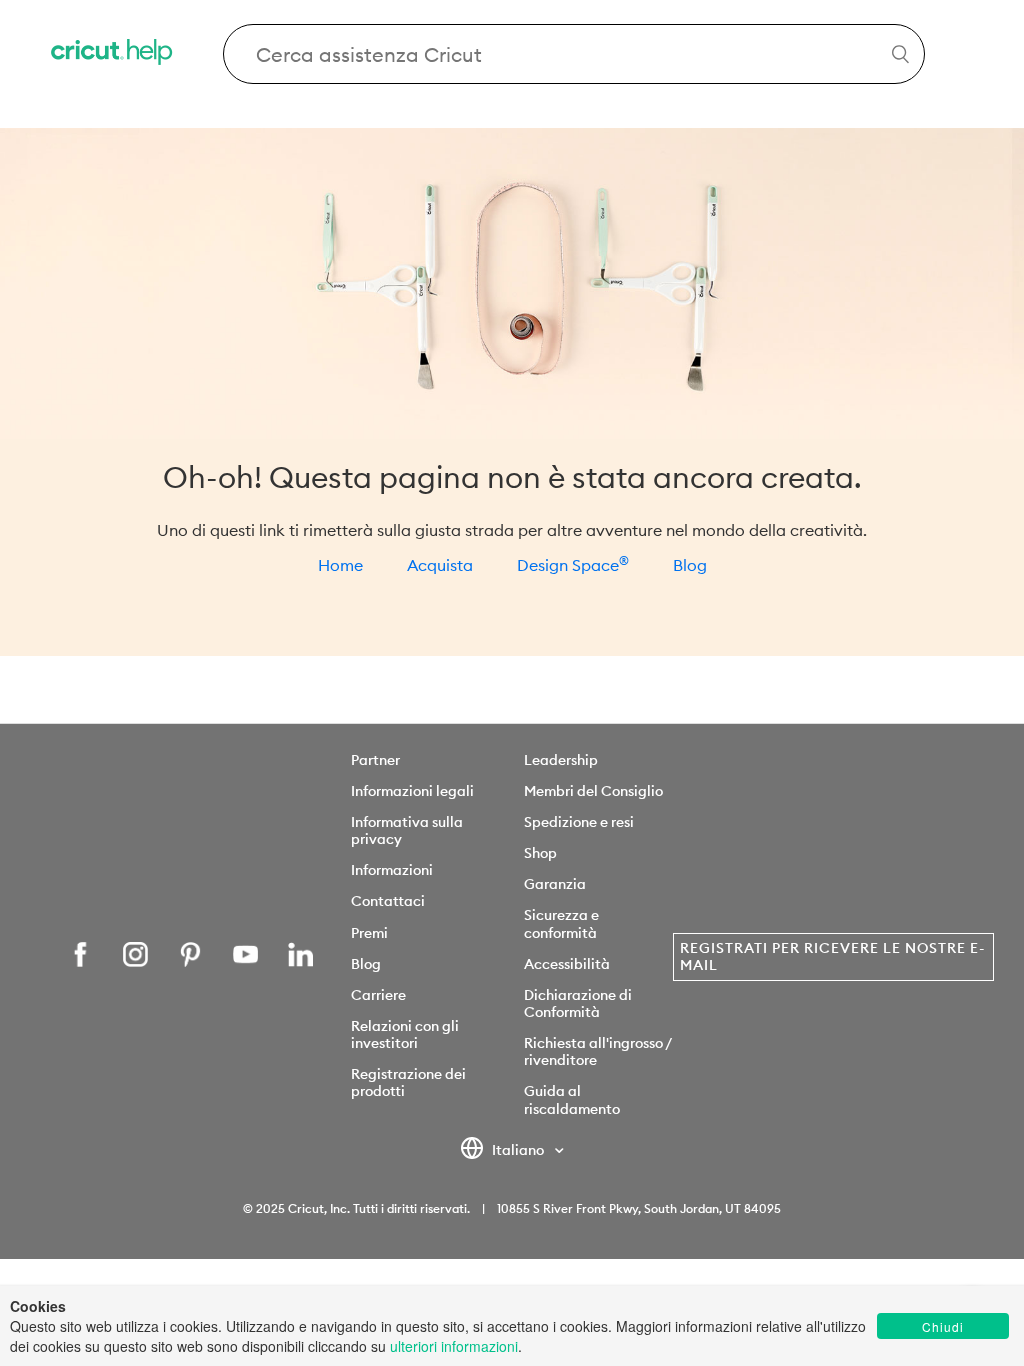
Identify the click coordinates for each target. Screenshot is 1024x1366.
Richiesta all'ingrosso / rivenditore (597, 1051)
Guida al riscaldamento (572, 1099)
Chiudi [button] (943, 1326)
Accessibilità (567, 964)
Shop (540, 853)
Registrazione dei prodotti (408, 1082)
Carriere (378, 995)
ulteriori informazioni (454, 1346)
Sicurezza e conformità (561, 923)
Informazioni (392, 870)
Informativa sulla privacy (407, 830)
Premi (369, 933)
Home (340, 565)
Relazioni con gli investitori (405, 1034)
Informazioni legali (412, 791)
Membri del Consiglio (593, 791)
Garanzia (555, 884)
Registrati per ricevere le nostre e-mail (832, 956)
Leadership (561, 760)
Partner (375, 760)
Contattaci (388, 901)
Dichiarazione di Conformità (578, 1003)
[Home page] (113, 54)
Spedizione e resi (579, 822)
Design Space (573, 565)
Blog (690, 565)
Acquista (440, 565)
